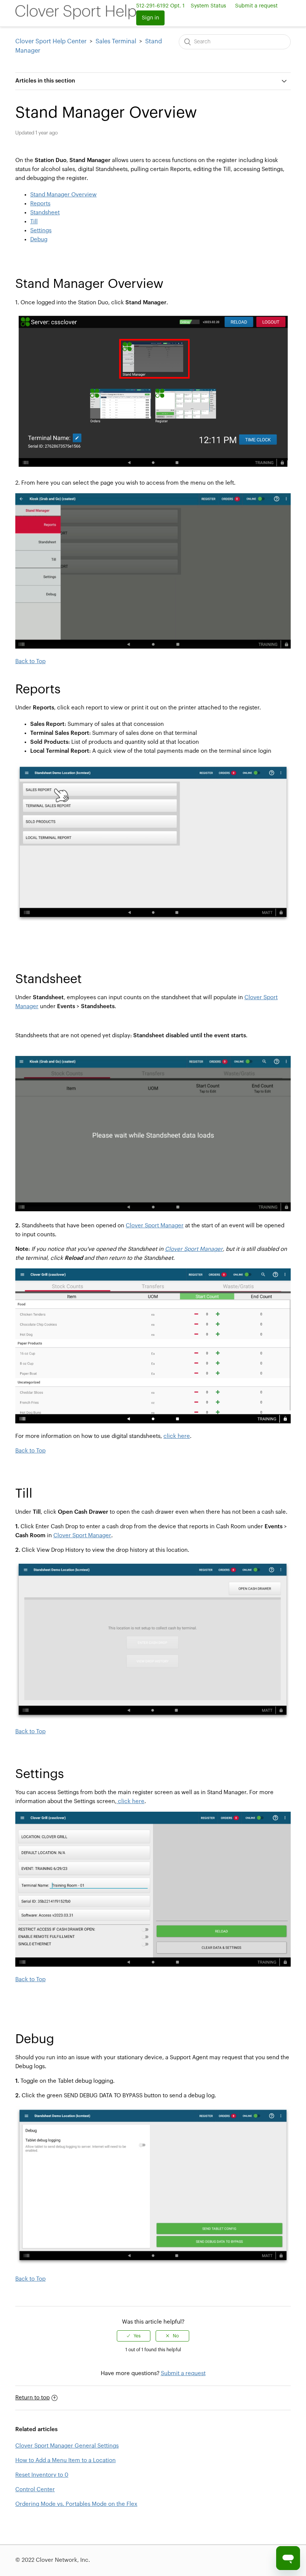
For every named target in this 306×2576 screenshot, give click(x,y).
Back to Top (30, 661)
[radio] (134, 2336)
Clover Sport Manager (155, 1226)
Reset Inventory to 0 (42, 2475)
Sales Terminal (116, 41)
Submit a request (256, 6)
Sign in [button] (150, 18)
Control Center (35, 2490)
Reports (40, 204)
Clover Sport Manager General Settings (67, 2446)
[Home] (76, 18)
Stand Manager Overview (63, 195)
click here (177, 1436)
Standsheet (45, 213)
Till (34, 222)
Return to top (32, 2398)
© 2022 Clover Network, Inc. (53, 2560)
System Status (208, 6)
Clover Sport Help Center (51, 41)
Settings (41, 231)
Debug (39, 240)
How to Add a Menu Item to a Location (65, 2460)
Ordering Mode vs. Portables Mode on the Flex (76, 2504)
